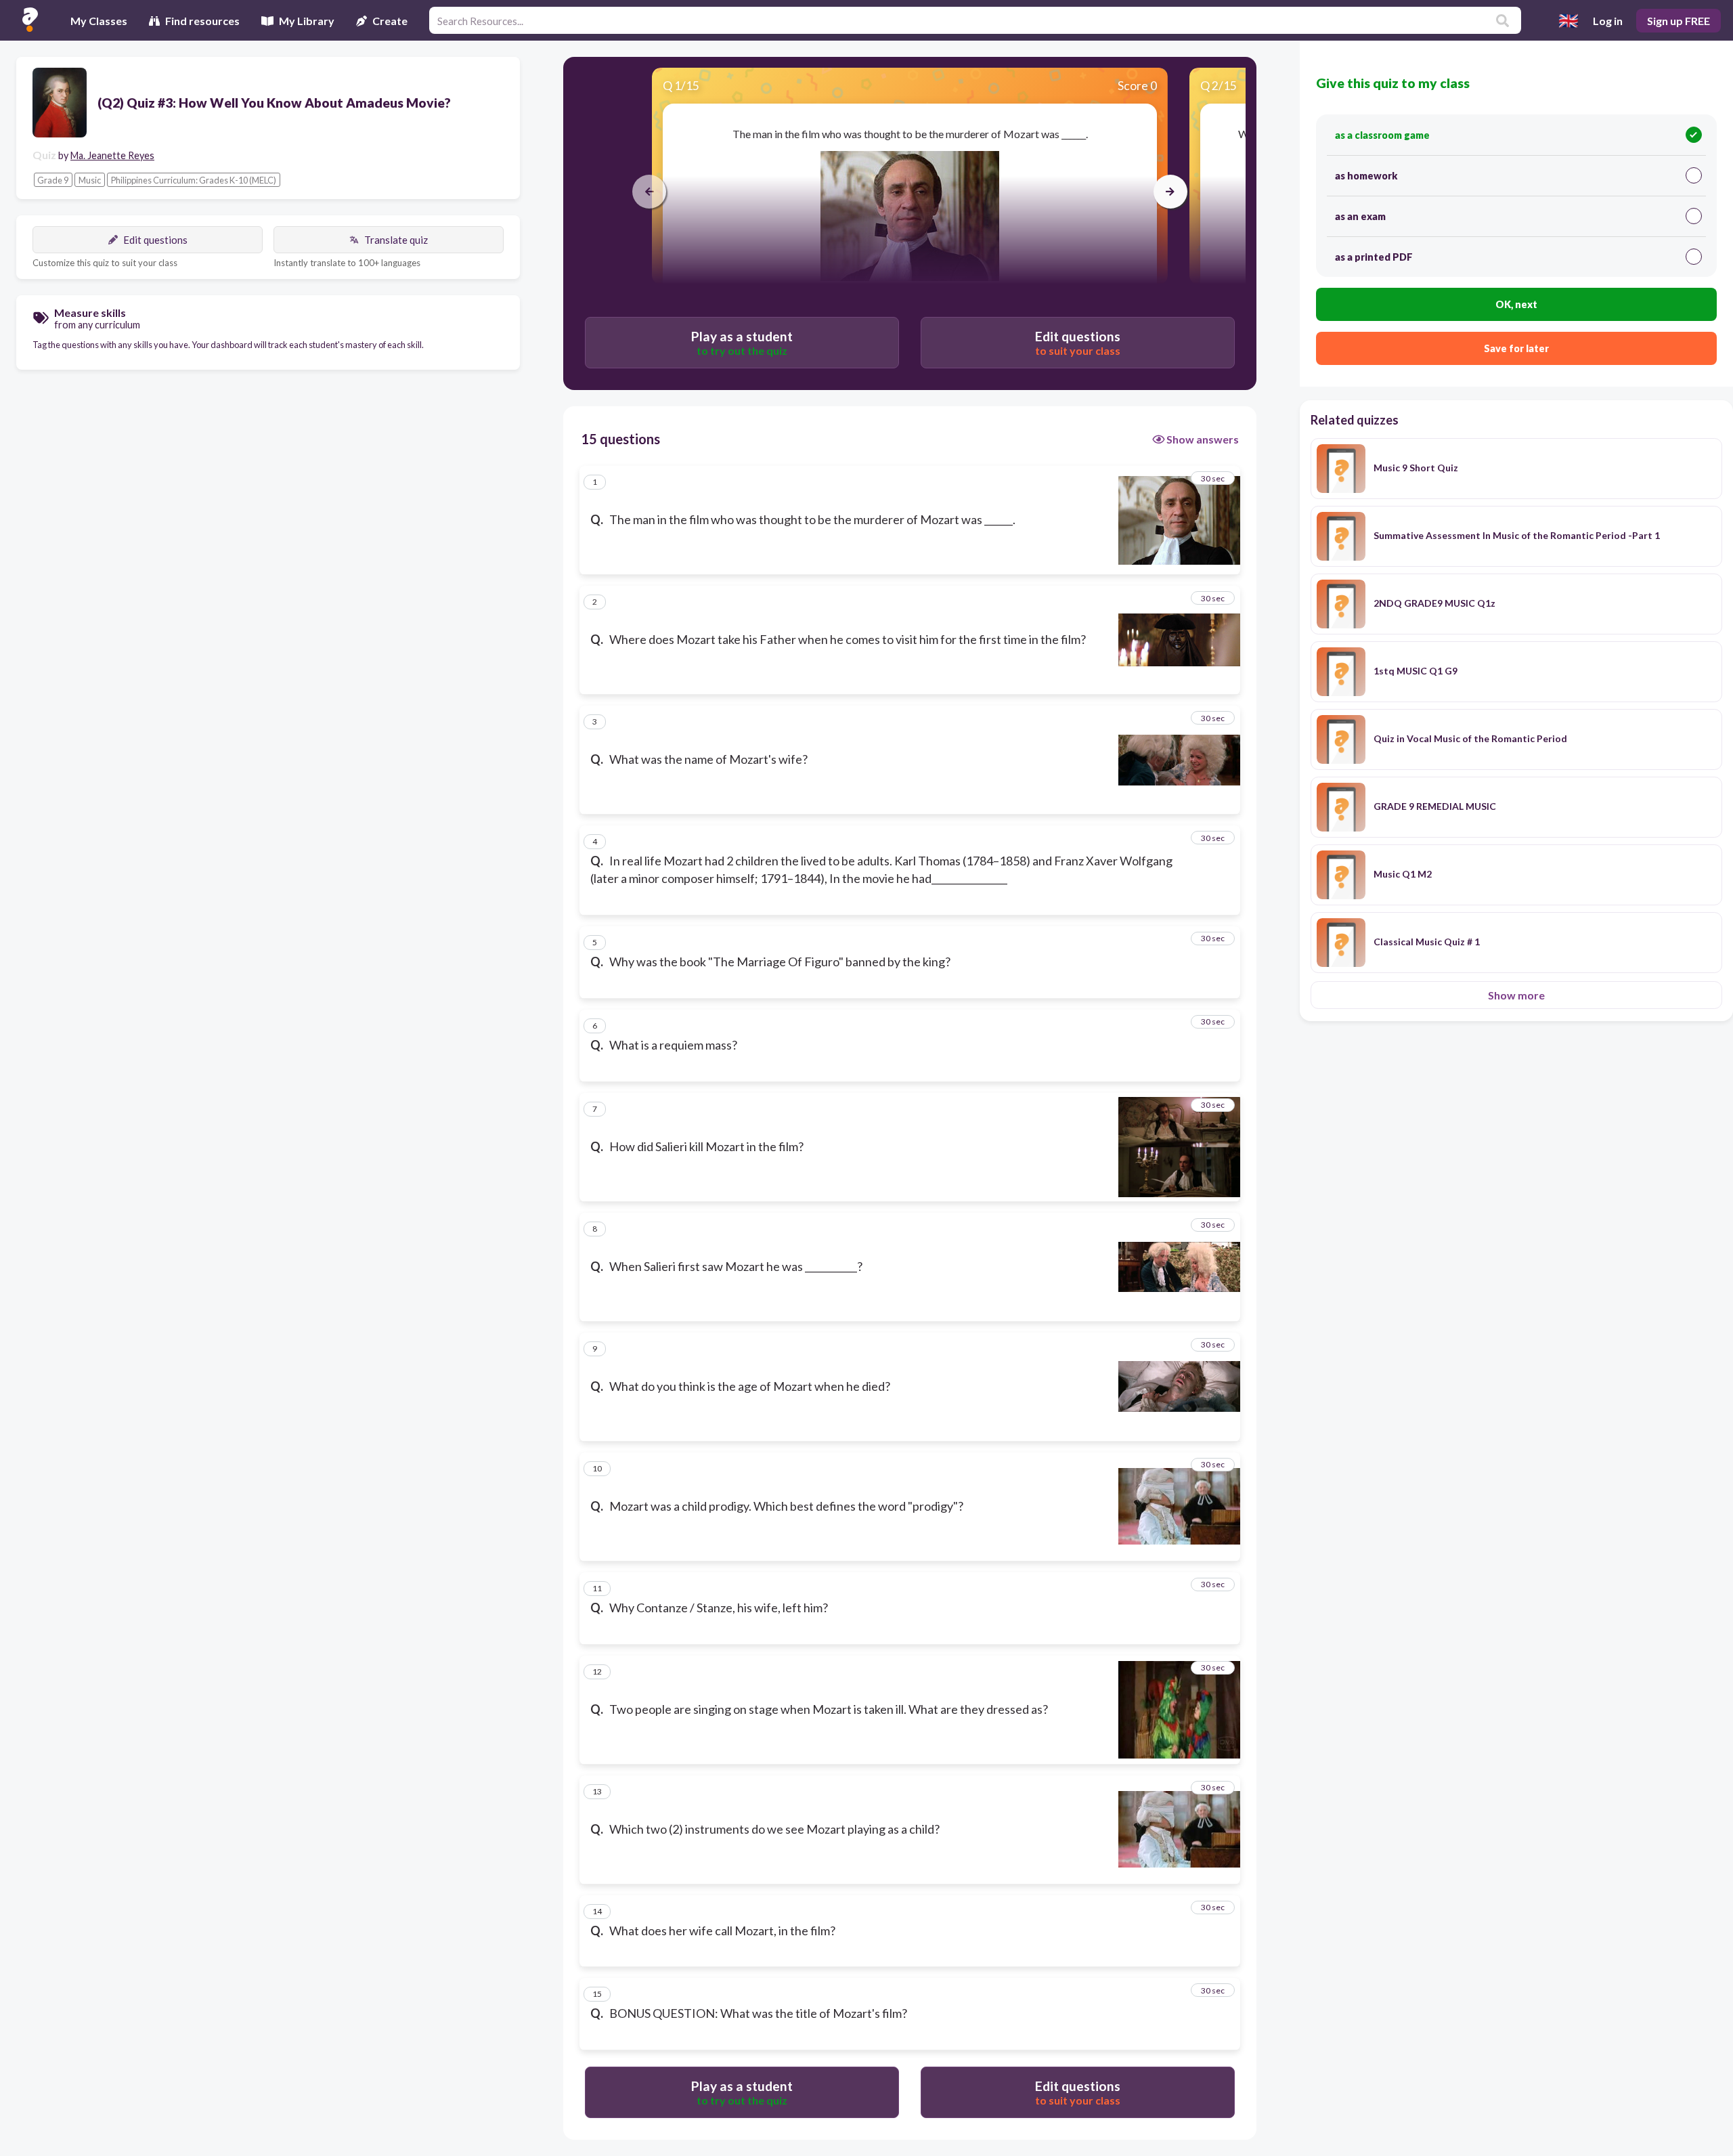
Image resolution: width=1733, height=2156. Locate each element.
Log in (1608, 21)
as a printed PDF (1374, 257)
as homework (1366, 176)
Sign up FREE (1679, 21)
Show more (1516, 995)
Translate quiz (396, 240)
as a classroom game (1382, 135)
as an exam (1360, 216)
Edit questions (155, 240)
